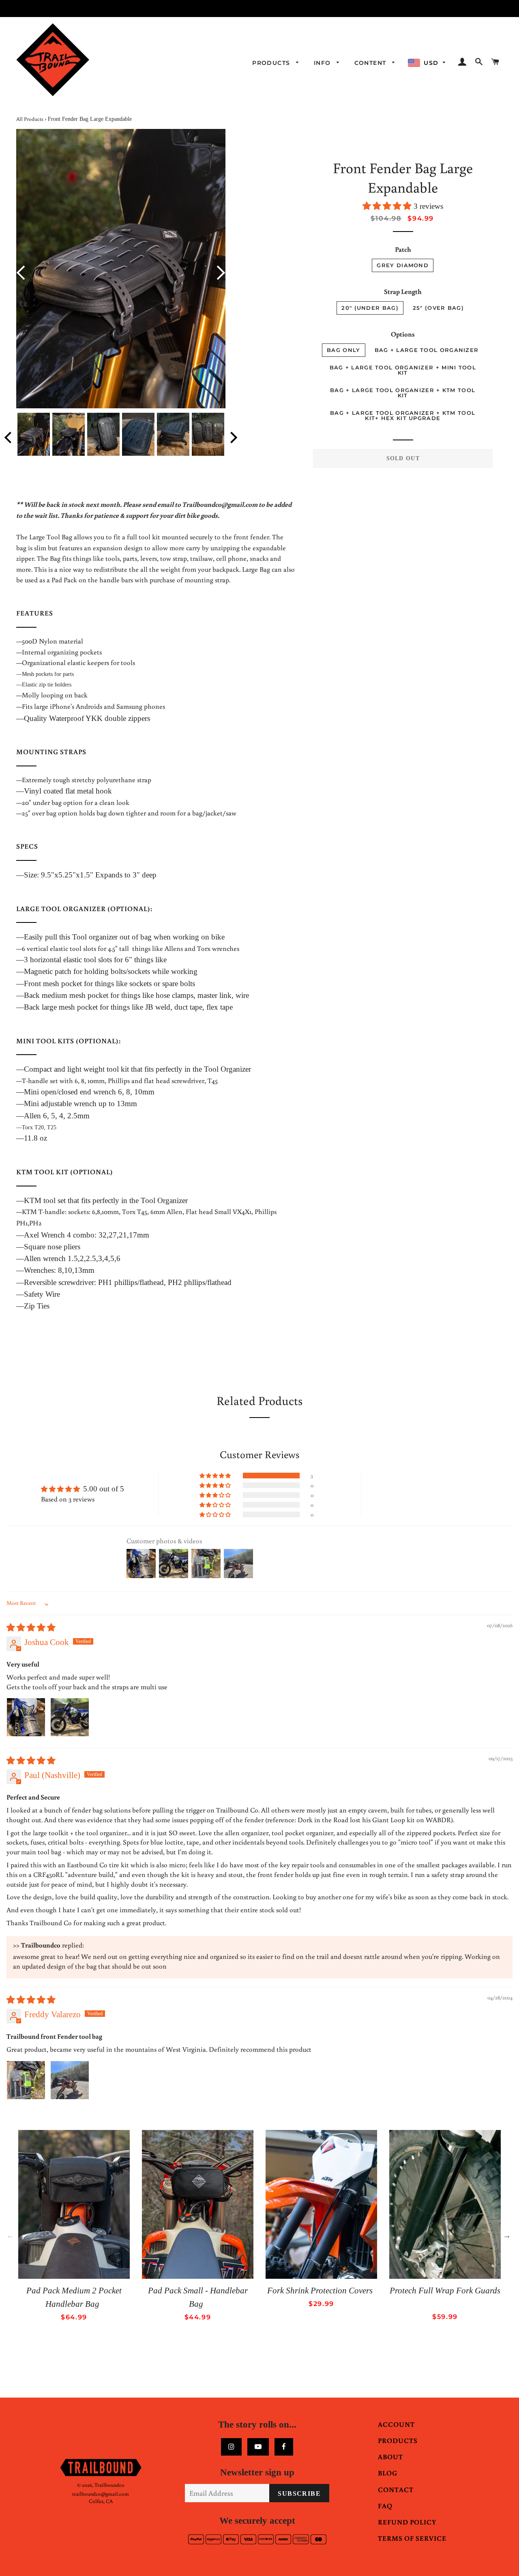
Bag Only (343, 350)
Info (323, 63)
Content (371, 63)
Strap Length (403, 291)
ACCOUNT (396, 2424)
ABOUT (390, 2457)
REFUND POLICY (407, 2522)
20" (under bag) (370, 308)
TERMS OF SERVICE (412, 2538)
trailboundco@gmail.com (101, 2494)
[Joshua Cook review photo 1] (26, 1717)
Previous (24, 273)
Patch (403, 249)
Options (403, 334)
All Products (30, 119)
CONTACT (396, 2489)
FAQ (385, 2506)
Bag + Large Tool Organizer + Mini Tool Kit (403, 370)
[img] (31, 1628)
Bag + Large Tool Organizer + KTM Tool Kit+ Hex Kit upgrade (403, 415)
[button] (388, 206)
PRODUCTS (398, 2440)
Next (218, 273)
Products (272, 63)
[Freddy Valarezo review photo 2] (70, 2080)
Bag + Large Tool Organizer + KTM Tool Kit (403, 393)
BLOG (388, 2473)
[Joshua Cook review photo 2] (70, 1717)
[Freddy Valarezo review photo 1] (26, 2080)
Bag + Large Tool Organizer (427, 350)
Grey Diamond (403, 265)
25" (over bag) (438, 308)
